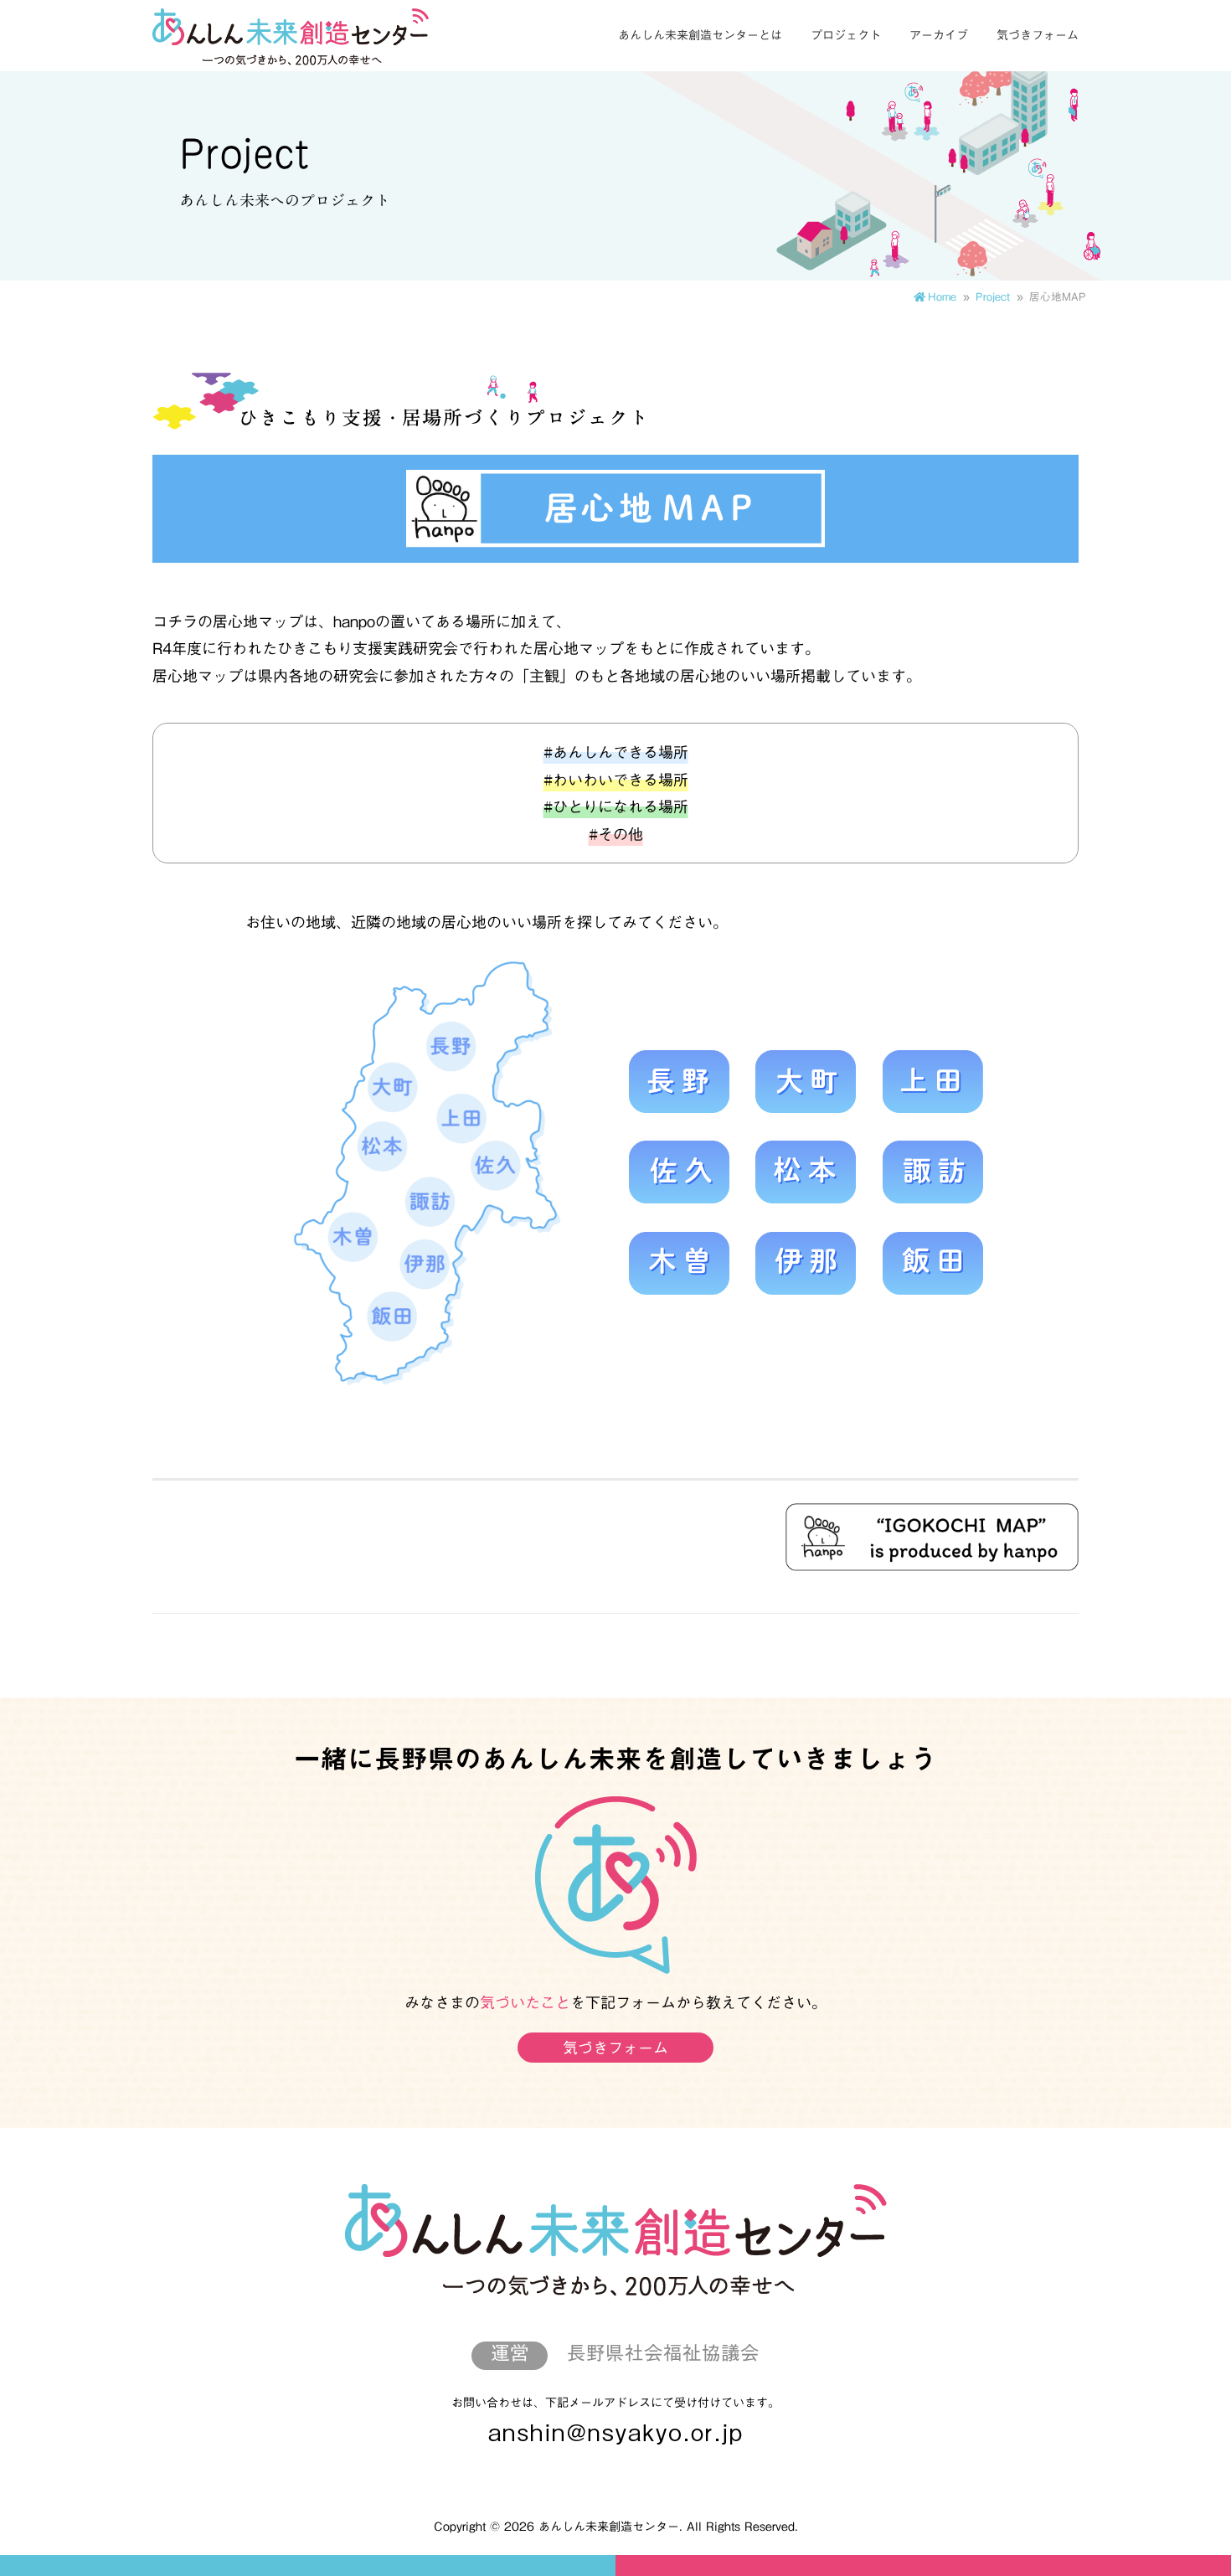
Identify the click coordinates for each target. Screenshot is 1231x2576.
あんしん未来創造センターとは (700, 35)
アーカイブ (939, 35)
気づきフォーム (1038, 35)
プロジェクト (846, 35)
